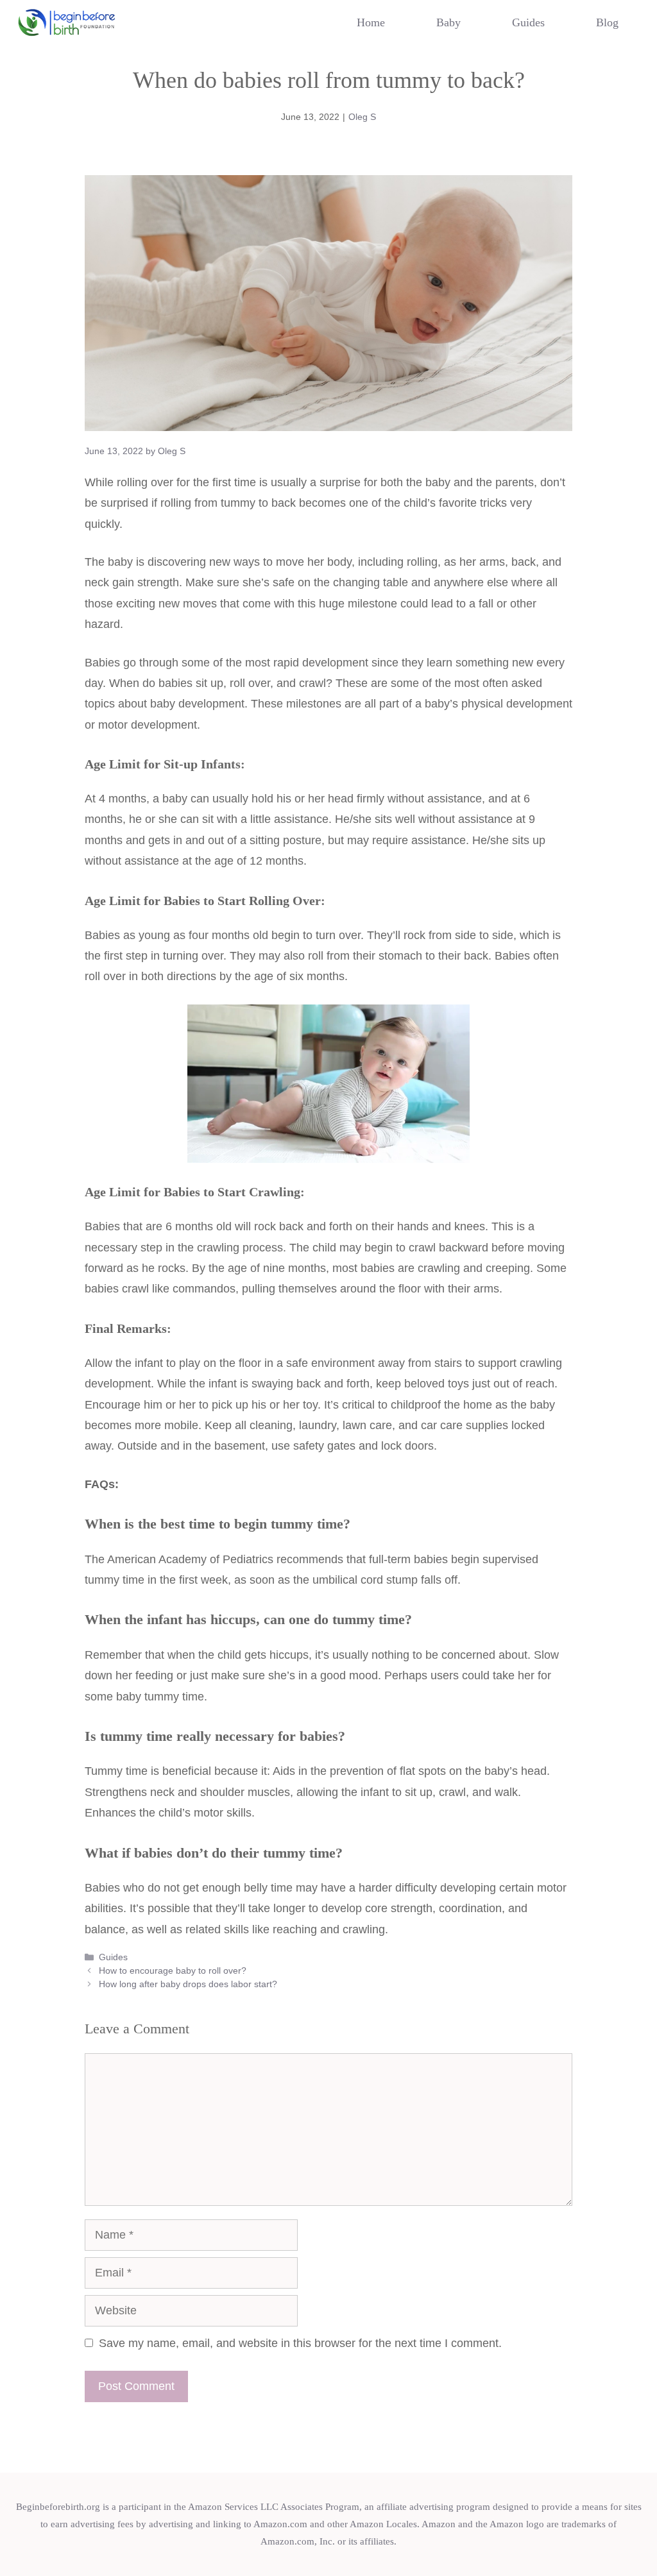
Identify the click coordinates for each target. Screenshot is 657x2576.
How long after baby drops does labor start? (188, 1984)
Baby (448, 22)
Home (371, 22)
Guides (528, 22)
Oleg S (362, 117)
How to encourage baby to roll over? (173, 1970)
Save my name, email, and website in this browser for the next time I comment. (300, 2343)
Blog (607, 22)
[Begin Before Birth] (67, 22)
